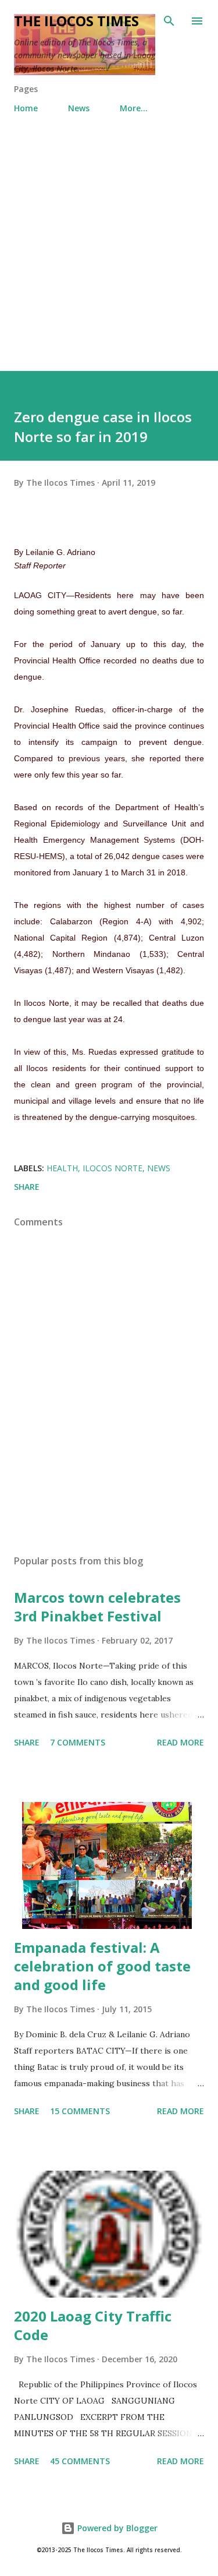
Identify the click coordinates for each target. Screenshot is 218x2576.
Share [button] (27, 1187)
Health (62, 1168)
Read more (181, 1742)
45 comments (80, 2461)
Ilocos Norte (112, 1168)
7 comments (78, 1742)
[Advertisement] (109, 256)
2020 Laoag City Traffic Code (93, 2325)
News (79, 108)
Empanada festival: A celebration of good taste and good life (102, 1966)
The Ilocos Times (76, 21)
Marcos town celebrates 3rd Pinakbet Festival (97, 1607)
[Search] (169, 21)
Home (26, 108)
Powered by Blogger (116, 2528)
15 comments (80, 2111)
